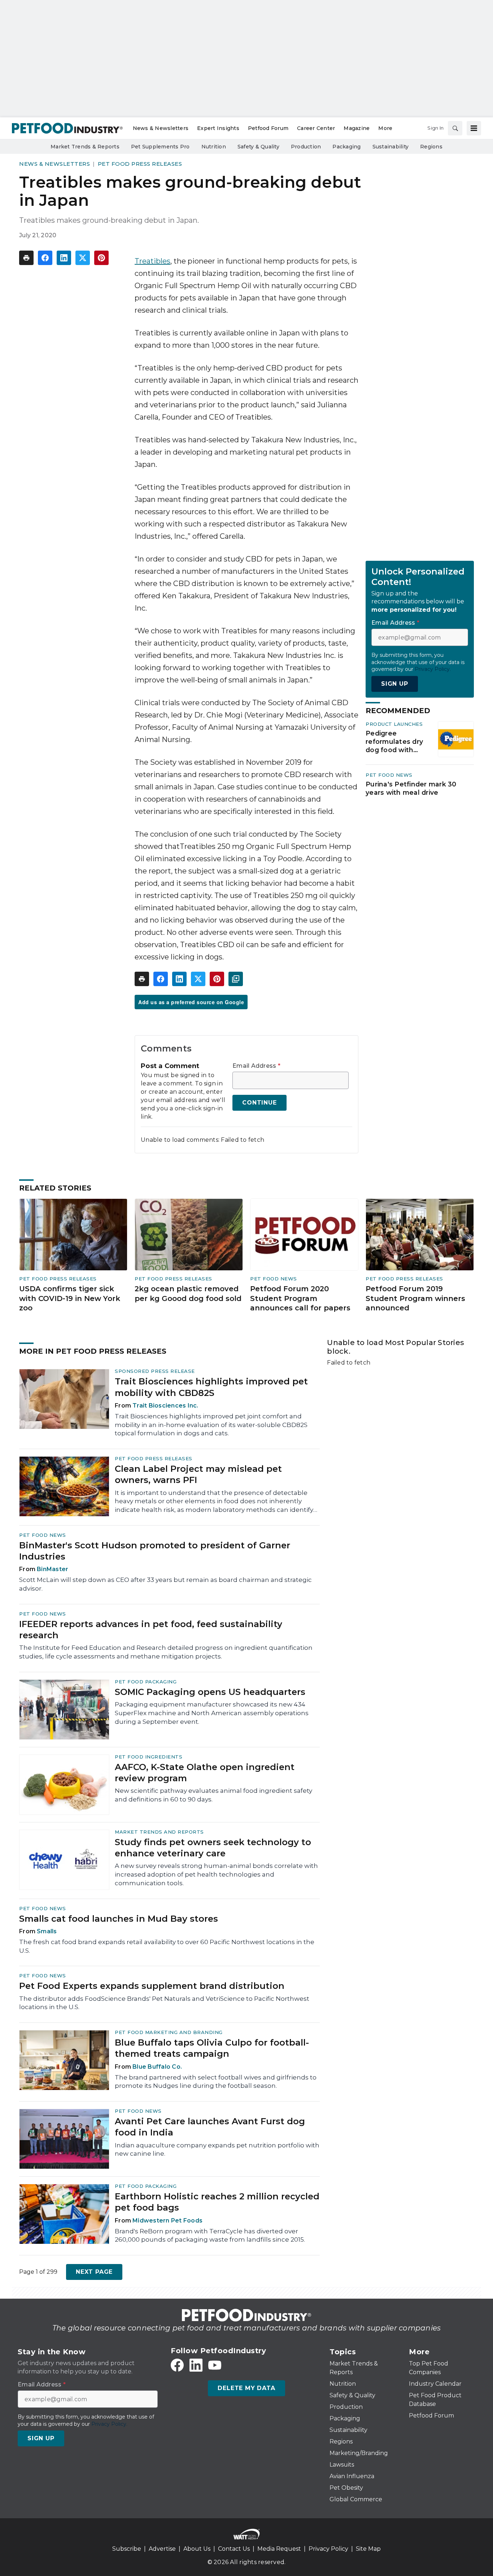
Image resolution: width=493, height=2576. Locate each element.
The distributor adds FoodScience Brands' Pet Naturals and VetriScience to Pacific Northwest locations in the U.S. (164, 2003)
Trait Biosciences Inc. (165, 1406)
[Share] (45, 258)
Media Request (279, 2549)
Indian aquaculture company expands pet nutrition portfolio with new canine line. (217, 2150)
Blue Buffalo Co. (157, 2067)
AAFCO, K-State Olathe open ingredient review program (205, 1773)
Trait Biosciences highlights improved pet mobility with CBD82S (211, 1387)
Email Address (256, 1066)
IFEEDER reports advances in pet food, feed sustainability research (151, 1630)
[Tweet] (83, 258)
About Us (197, 2549)
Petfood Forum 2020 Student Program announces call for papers (300, 1298)
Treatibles (152, 261)
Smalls (47, 1931)
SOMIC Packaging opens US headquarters (210, 1692)
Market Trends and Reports (159, 1832)
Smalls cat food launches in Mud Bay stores (119, 1919)
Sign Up (395, 684)
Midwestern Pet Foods (167, 2221)
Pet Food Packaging (146, 1682)
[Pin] (101, 258)
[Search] (455, 128)
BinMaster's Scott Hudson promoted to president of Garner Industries (155, 1551)
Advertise (162, 2549)
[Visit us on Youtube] (215, 2365)
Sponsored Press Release (155, 1371)
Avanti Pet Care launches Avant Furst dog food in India (210, 2127)
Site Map (368, 2549)
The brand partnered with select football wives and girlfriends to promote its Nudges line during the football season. (216, 2082)
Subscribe (127, 2549)
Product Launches (394, 724)
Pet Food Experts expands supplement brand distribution (152, 1986)
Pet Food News (389, 775)
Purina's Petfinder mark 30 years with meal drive (411, 788)
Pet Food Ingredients (149, 1757)
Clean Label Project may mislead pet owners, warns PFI (198, 1474)
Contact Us (234, 2549)
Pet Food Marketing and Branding (169, 2032)
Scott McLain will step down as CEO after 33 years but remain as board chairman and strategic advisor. (165, 1584)
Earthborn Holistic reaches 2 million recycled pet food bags (217, 2202)
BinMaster (53, 1569)
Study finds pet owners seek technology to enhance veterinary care (213, 1848)
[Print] (26, 258)
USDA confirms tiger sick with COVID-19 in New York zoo (70, 1298)
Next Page (94, 2272)
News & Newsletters (54, 164)
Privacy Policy (328, 2549)
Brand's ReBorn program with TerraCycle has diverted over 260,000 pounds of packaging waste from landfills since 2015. (210, 2235)
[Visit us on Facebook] (177, 2365)
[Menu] (474, 128)
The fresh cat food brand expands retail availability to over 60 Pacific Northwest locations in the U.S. (167, 1946)
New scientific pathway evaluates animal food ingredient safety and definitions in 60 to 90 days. (213, 1795)
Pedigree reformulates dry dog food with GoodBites (394, 742)
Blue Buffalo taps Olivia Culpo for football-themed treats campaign (212, 2048)
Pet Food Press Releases (140, 164)
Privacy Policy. (433, 669)
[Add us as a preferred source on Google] (236, 979)
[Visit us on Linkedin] (196, 2365)
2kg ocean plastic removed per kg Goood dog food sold (188, 1294)
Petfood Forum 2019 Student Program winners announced (415, 1298)
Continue (259, 1103)
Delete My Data (246, 2388)
